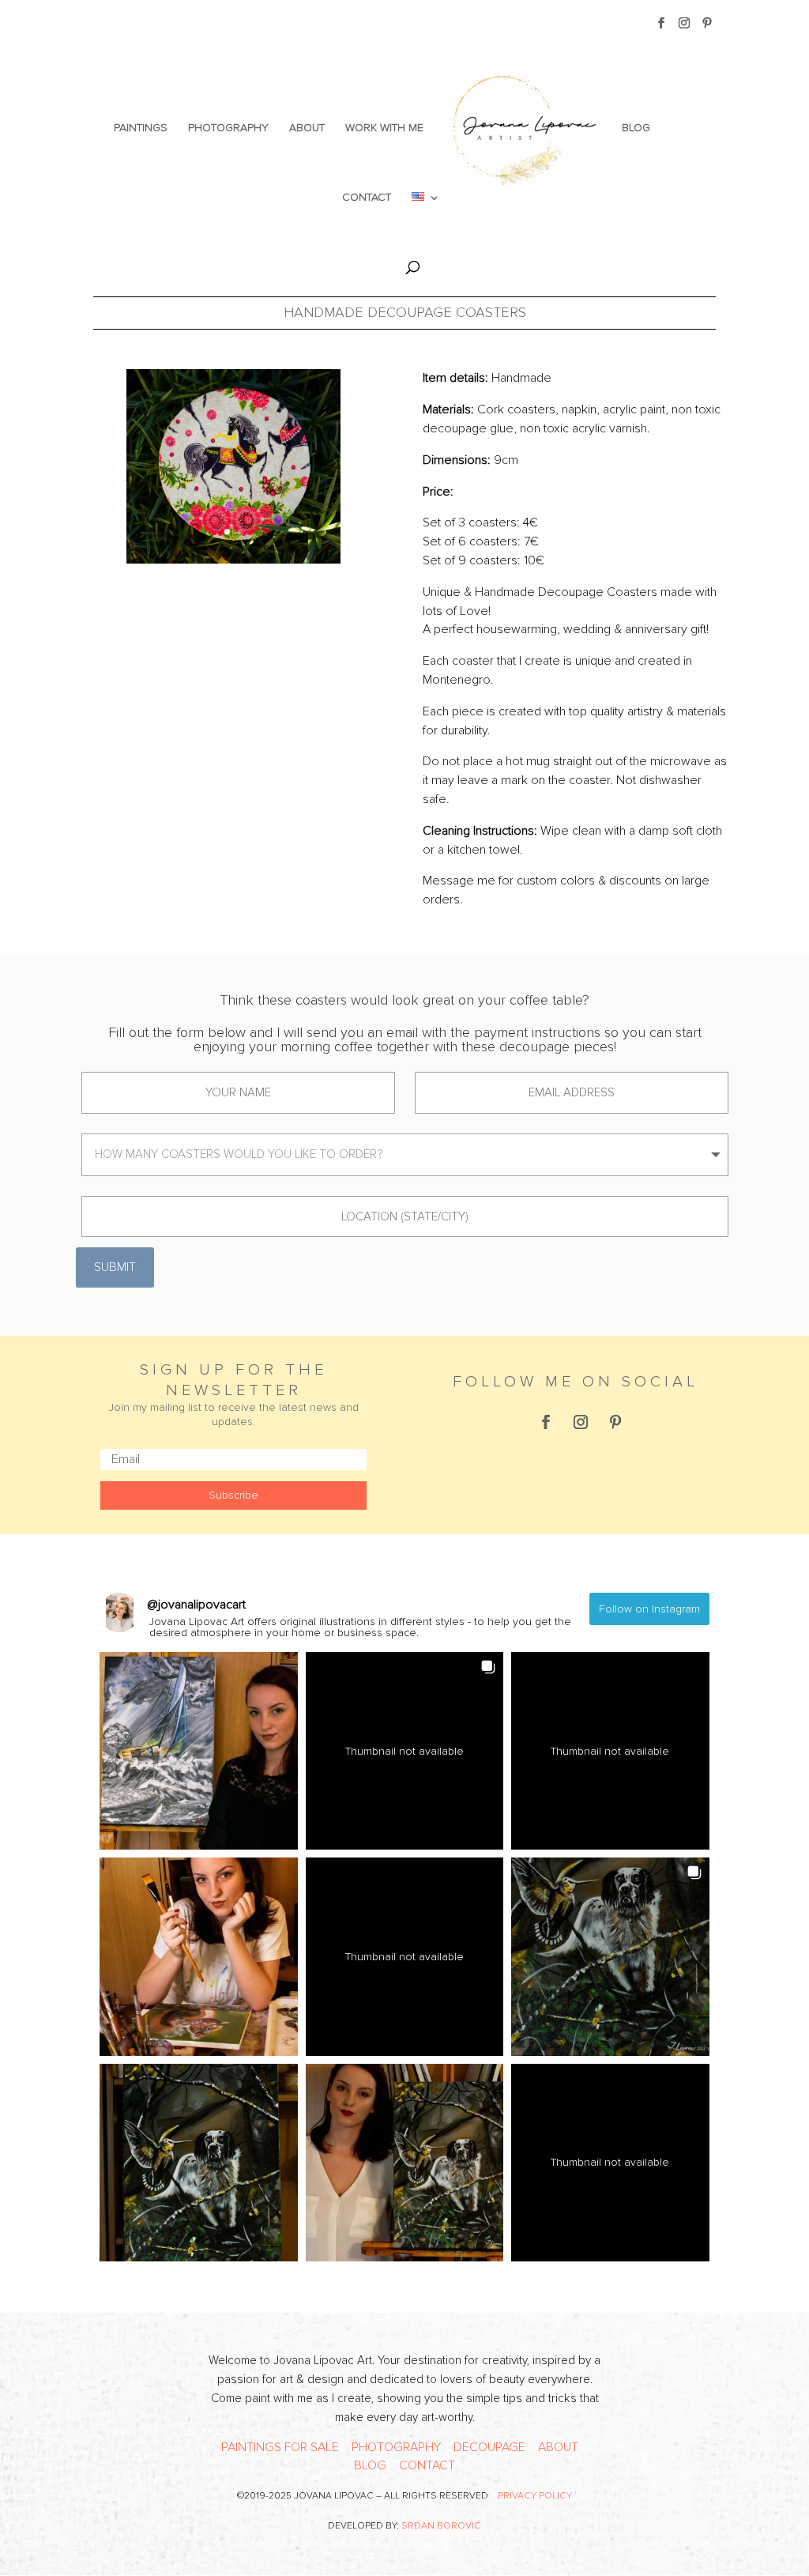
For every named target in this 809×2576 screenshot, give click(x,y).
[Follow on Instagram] (581, 1422)
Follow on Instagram (649, 1609)
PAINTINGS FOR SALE (280, 2447)
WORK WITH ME (384, 128)
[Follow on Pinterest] (615, 1422)
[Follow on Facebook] (546, 1422)
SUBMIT (115, 1267)
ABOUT (307, 128)
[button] (198, 1751)
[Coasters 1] (233, 466)
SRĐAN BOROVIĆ (441, 2526)
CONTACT (367, 198)
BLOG (636, 128)
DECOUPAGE (489, 2447)
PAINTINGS (141, 128)
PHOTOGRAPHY (228, 128)
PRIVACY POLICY (535, 2496)
